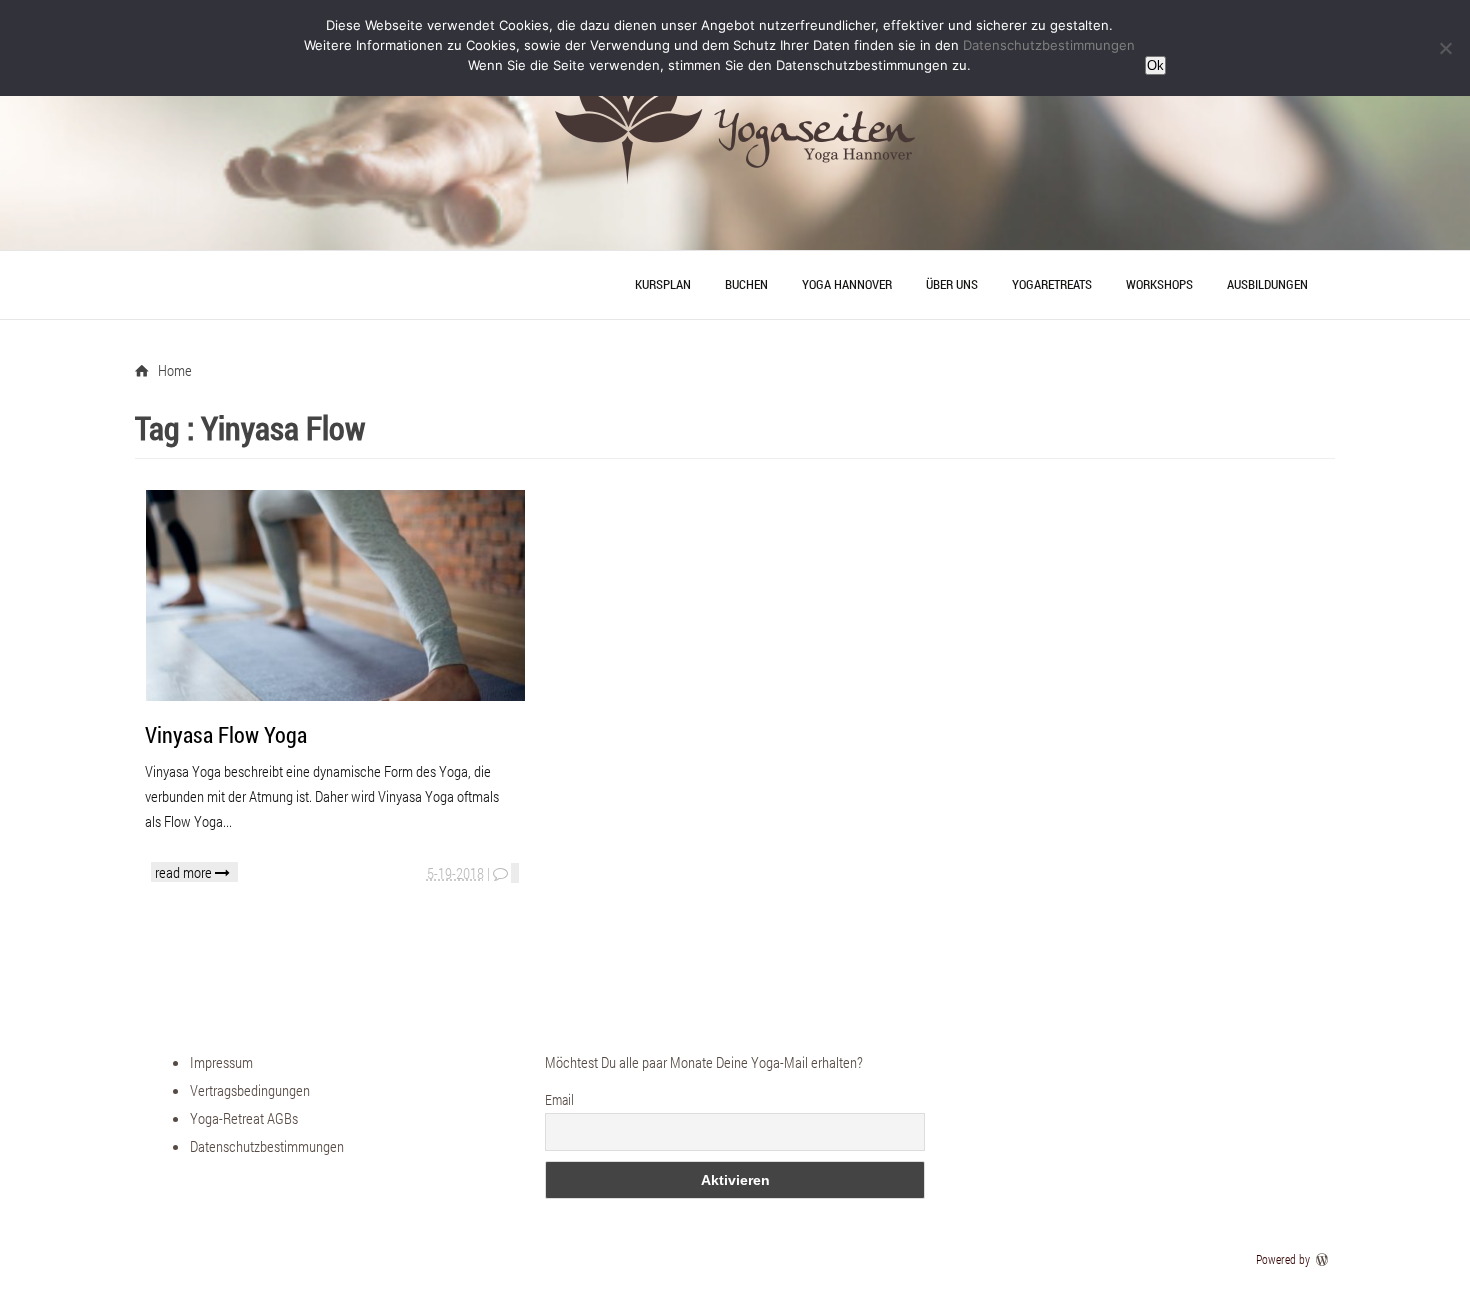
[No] (1445, 48)
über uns (952, 284)
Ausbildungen (1267, 284)
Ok (1155, 65)
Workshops (1159, 284)
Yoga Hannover (847, 284)
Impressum (221, 1062)
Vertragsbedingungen (250, 1090)
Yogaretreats (1052, 284)
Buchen (746, 284)
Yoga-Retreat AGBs (244, 1118)
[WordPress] (1324, 1259)
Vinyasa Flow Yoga (226, 734)
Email (559, 1099)
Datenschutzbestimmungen (267, 1146)
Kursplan (663, 284)
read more (185, 872)
